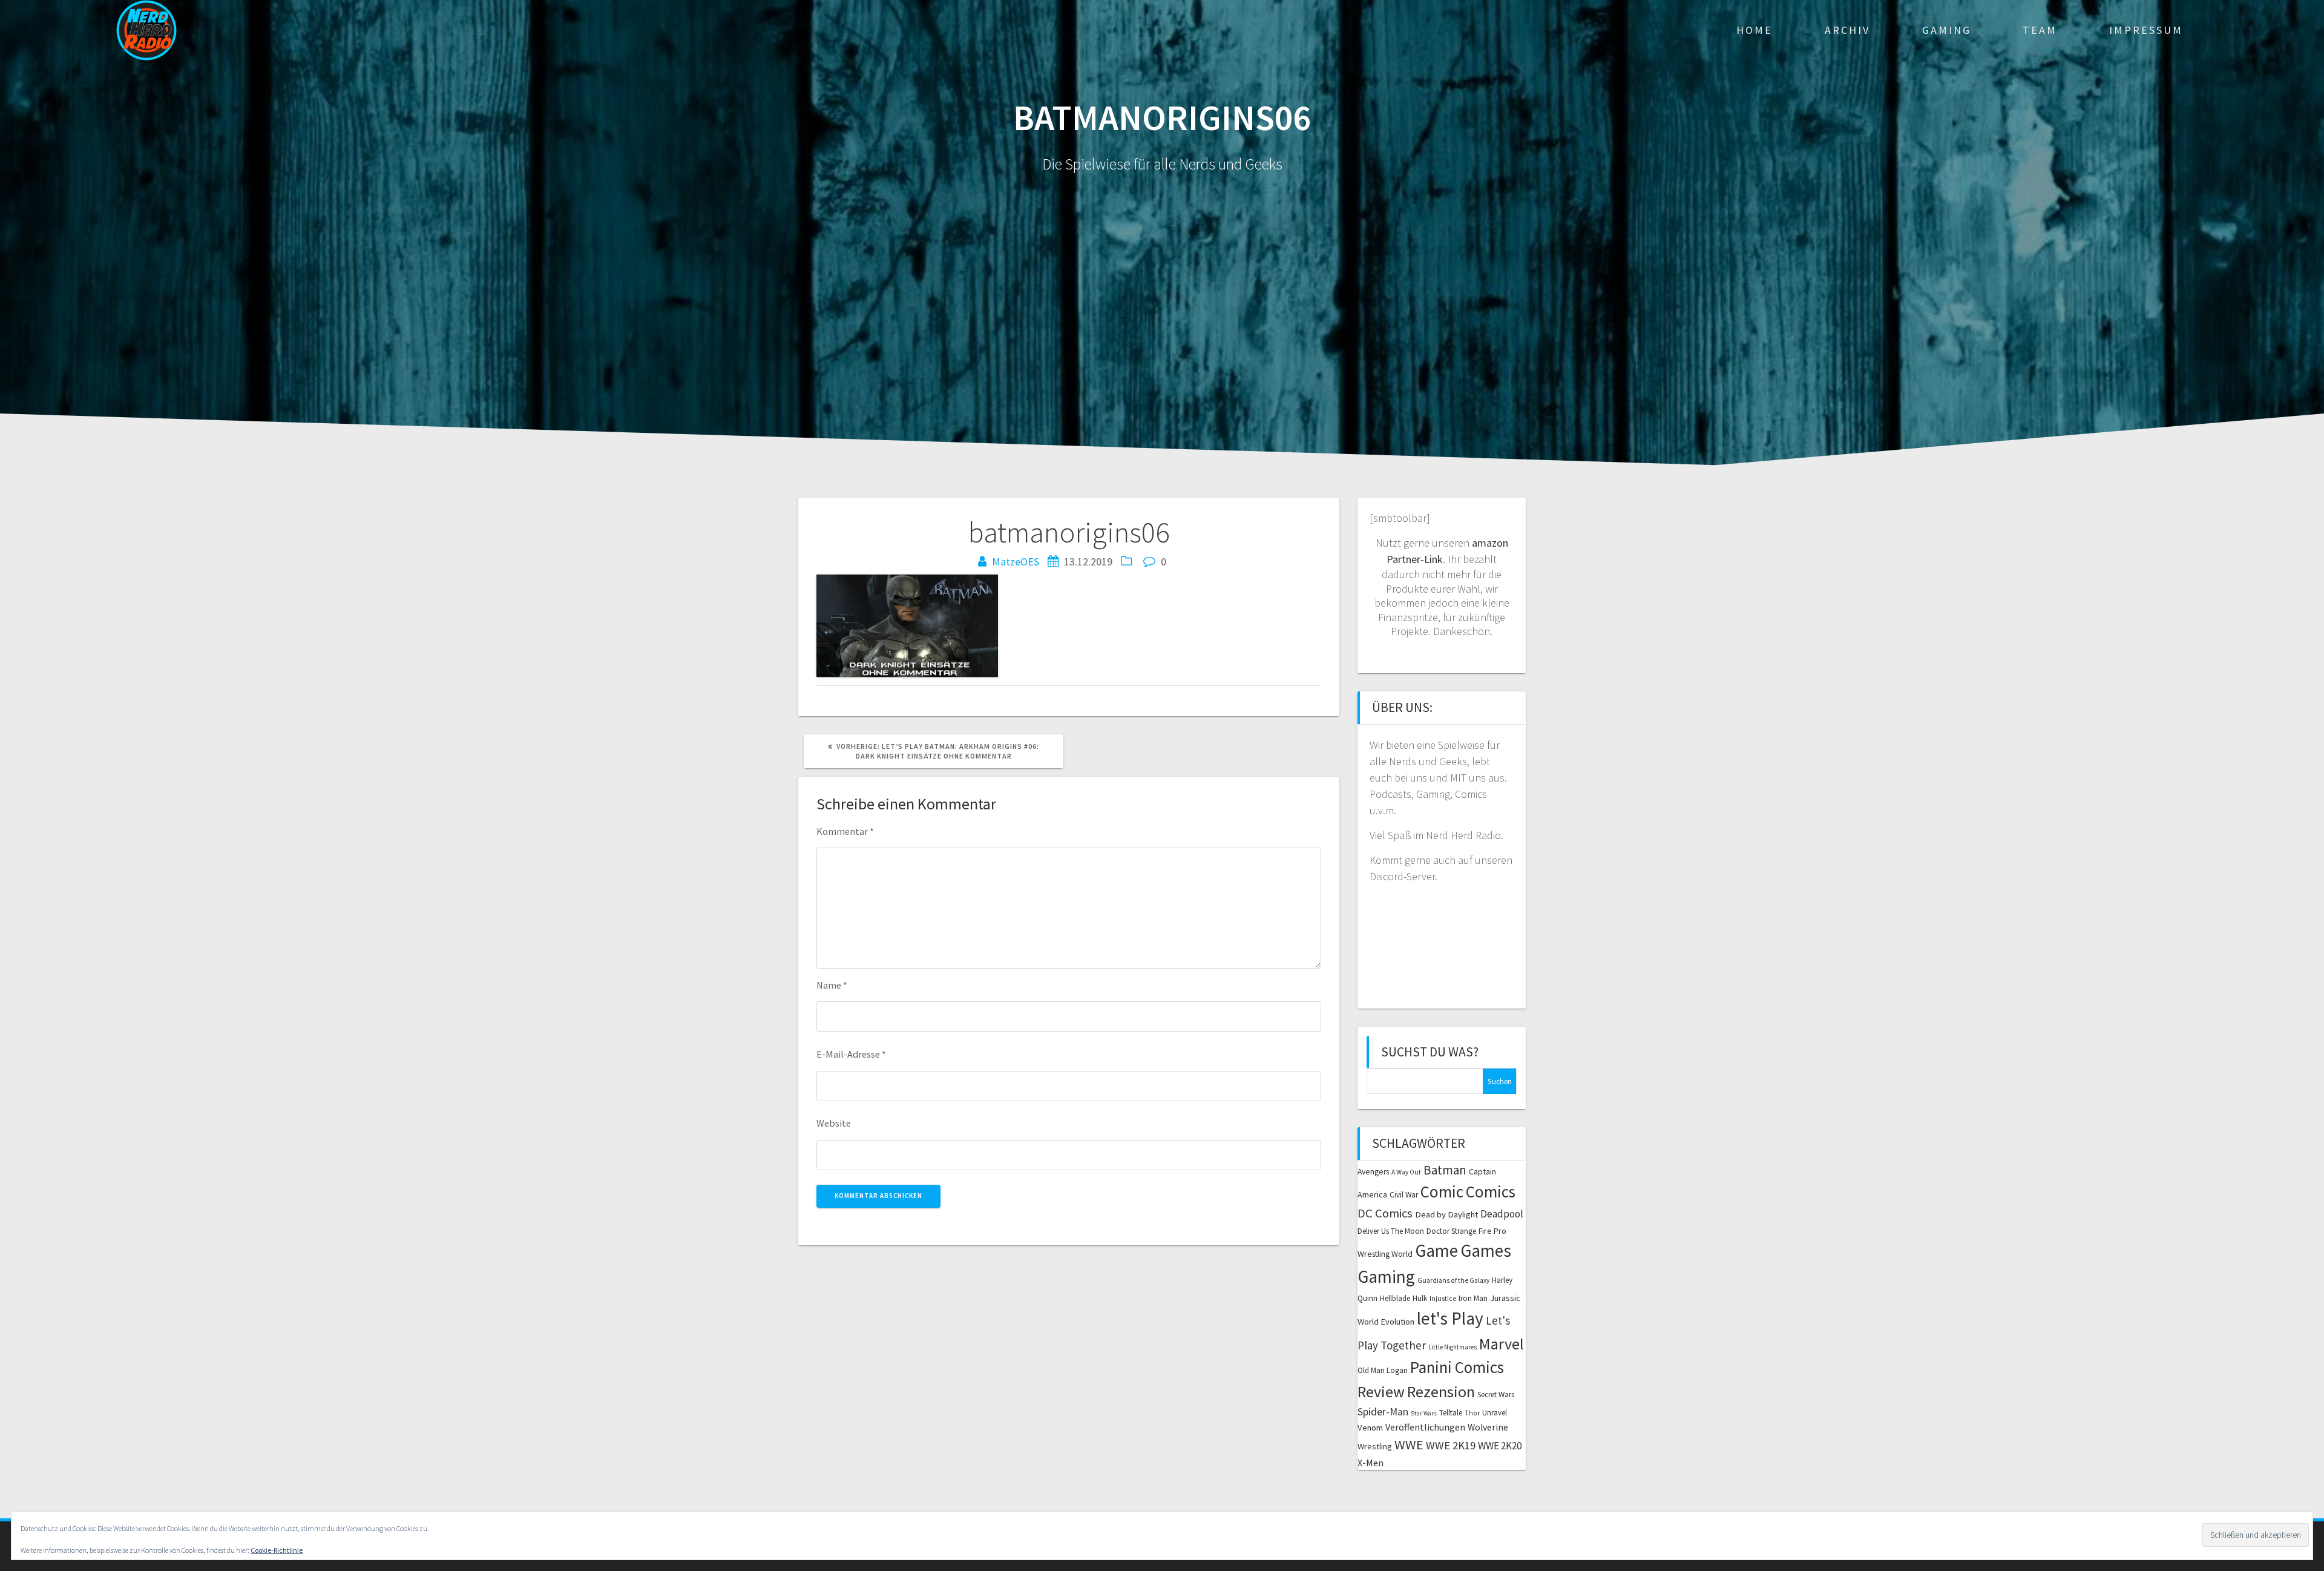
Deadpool (1502, 1214)
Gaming (1947, 30)
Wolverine (1488, 1427)
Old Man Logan (1383, 1370)
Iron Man (1473, 1298)
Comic (1442, 1191)
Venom (1370, 1428)
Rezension (1441, 1392)
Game (1436, 1250)
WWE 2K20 (1500, 1446)
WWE (1409, 1444)
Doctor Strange (1451, 1231)
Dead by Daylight (1446, 1214)
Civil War (1404, 1195)
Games (1486, 1250)
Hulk (1420, 1298)
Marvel (1502, 1344)
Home (1754, 30)
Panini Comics (1457, 1367)
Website (834, 1123)
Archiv (1847, 30)
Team (2040, 30)
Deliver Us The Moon (1391, 1231)
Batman (1445, 1170)
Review (1381, 1392)
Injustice (1443, 1299)
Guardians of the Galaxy (1453, 1280)
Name (832, 985)
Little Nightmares (1452, 1347)
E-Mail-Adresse (851, 1054)
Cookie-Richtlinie (277, 1550)
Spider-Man (1383, 1412)
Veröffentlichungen (1425, 1427)
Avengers (1373, 1172)
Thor (1472, 1413)
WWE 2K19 (1451, 1445)
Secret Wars (1496, 1395)
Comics (1491, 1191)
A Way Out (1406, 1172)
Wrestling (1375, 1446)
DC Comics (1385, 1213)
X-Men (1370, 1463)
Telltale (1451, 1413)
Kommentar (845, 831)
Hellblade (1395, 1298)
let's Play (1450, 1318)
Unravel (1495, 1413)
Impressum (2146, 30)
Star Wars (1424, 1413)
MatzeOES (1016, 562)
